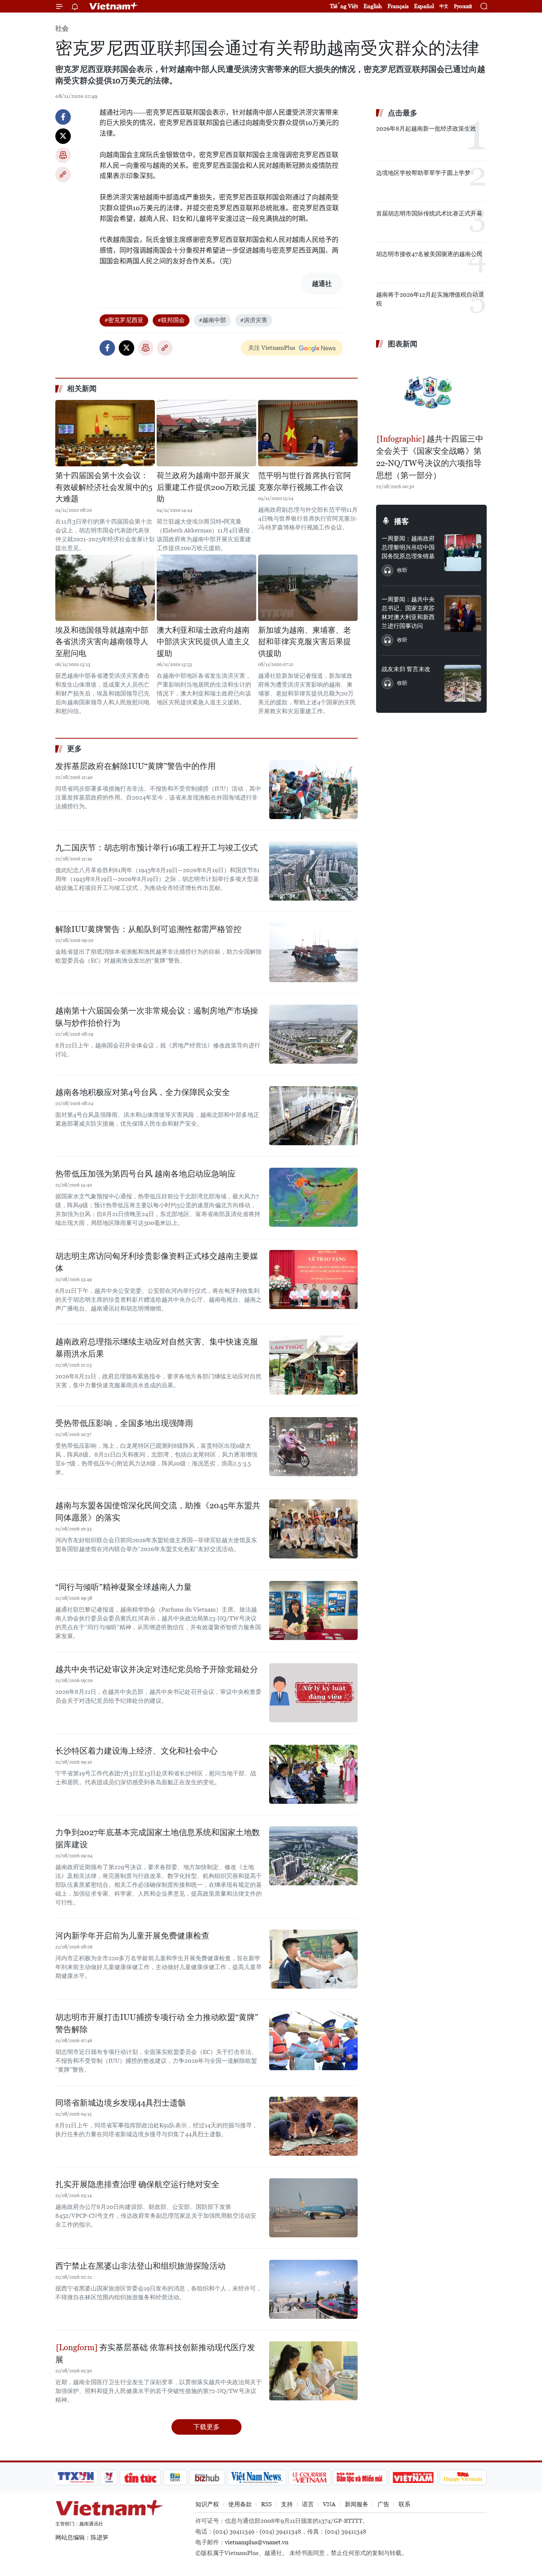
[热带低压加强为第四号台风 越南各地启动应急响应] (313, 1197)
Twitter (63, 136)
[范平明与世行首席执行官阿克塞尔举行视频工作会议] (308, 433)
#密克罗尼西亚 (124, 320)
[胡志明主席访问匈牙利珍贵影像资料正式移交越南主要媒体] (313, 1280)
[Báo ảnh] (413, 2477)
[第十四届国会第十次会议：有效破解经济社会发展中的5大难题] (105, 433)
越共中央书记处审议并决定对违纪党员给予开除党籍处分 (157, 1669)
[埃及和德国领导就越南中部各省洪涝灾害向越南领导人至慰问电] (105, 588)
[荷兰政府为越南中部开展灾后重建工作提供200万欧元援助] (206, 433)
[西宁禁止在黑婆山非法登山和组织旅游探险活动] (313, 2289)
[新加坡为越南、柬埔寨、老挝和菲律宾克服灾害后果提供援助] (308, 588)
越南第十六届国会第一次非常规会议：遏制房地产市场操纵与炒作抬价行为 (157, 1017)
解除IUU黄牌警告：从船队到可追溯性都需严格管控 (148, 929)
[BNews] (175, 2477)
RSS (266, 2504)
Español (424, 6)
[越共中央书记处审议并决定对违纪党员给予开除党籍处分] (313, 1693)
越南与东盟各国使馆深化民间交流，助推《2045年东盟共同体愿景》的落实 (158, 1512)
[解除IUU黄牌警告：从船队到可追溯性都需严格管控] (313, 953)
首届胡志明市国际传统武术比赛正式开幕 (429, 213)
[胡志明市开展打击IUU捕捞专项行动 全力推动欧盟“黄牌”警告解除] (313, 2041)
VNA (329, 2504)
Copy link (63, 175)
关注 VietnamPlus (272, 348)
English (373, 6)
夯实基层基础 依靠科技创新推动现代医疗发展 (155, 2354)
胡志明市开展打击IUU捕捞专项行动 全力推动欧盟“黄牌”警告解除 (157, 2023)
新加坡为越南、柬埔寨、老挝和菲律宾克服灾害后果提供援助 (305, 642)
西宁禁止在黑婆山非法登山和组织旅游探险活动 (140, 2266)
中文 (444, 6)
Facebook (63, 117)
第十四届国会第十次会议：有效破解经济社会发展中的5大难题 (104, 487)
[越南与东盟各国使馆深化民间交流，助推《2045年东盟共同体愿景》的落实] (313, 1529)
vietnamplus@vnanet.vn (257, 2542)
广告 (383, 2504)
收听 (402, 570)
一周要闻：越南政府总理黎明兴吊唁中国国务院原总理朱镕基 (408, 547)
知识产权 (207, 2504)
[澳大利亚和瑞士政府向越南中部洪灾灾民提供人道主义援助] (206, 588)
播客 (402, 521)
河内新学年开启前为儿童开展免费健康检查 (132, 1936)
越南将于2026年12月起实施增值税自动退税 (430, 299)
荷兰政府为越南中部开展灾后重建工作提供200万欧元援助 (206, 487)
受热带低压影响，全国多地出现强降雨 (124, 1423)
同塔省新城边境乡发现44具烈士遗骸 (121, 2103)
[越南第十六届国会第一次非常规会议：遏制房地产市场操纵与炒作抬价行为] (313, 1034)
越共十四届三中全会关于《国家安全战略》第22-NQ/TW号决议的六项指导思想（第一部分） (430, 457)
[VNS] (256, 2477)
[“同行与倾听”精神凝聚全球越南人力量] (313, 1610)
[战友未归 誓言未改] (463, 683)
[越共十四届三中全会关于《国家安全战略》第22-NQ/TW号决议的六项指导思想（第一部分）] (431, 392)
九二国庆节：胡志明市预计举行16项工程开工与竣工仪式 (157, 848)
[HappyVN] (463, 2477)
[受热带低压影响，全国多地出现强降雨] (313, 1447)
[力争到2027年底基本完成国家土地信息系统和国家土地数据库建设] (313, 1856)
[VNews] (109, 2477)
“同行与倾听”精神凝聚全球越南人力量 (124, 1587)
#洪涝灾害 (254, 320)
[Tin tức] (140, 2477)
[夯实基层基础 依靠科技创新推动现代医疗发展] (313, 2371)
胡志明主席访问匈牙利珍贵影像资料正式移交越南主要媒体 (157, 1262)
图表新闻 (403, 344)
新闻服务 (357, 2504)
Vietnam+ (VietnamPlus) (114, 6)
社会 (62, 28)
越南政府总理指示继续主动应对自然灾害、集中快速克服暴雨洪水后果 (157, 1348)
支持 (287, 2504)
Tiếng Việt (344, 6)
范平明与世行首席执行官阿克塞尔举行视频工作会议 (305, 481)
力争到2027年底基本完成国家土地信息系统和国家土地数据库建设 (158, 1838)
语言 (308, 2504)
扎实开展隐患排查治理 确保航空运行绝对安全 (137, 2184)
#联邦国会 (171, 320)
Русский (463, 6)
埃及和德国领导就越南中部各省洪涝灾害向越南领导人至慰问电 (102, 642)
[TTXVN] (76, 2477)
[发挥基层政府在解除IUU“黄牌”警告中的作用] (313, 790)
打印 (63, 155)
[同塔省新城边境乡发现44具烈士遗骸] (313, 2126)
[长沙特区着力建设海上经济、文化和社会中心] (313, 1774)
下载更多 (206, 2427)
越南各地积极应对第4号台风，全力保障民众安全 (143, 1092)
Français (398, 6)
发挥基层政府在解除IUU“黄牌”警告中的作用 (135, 766)
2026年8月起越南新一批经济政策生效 (426, 129)
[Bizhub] (207, 2477)
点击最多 (403, 113)
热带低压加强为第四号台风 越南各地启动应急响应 (145, 1174)
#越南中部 (212, 320)
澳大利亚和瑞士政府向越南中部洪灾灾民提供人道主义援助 (203, 642)
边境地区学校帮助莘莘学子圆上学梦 (423, 173)
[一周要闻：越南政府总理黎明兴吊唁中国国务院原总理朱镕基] (463, 553)
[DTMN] (359, 2477)
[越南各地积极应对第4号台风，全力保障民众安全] (313, 1116)
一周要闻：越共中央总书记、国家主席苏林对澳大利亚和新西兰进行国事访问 (408, 613)
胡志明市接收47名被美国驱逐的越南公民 (429, 254)
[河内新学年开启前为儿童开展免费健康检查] (313, 1959)
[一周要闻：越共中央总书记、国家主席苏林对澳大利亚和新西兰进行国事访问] (463, 614)
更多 (74, 749)
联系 (404, 2504)
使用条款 (240, 2504)
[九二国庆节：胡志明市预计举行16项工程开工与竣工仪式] (313, 871)
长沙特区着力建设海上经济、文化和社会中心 (136, 1751)
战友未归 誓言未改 (406, 669)
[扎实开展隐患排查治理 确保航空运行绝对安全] (313, 2208)
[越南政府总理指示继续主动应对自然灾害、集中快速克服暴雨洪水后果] (313, 1365)
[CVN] (309, 2477)
